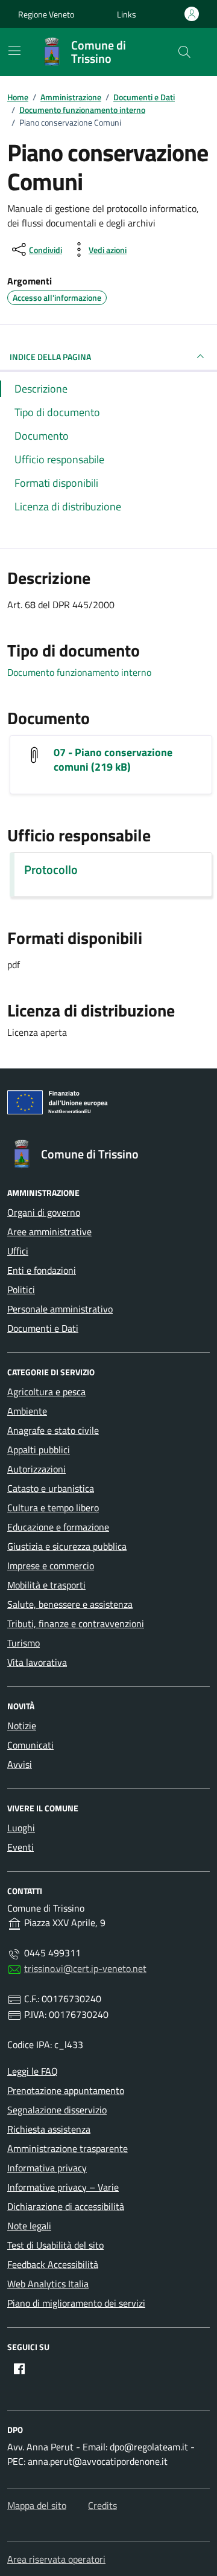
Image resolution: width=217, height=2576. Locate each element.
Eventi (20, 1847)
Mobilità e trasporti (46, 1585)
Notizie (22, 1726)
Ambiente (27, 1411)
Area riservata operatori (56, 2559)
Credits (102, 2505)
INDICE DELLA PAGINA (50, 357)
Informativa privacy (47, 2168)
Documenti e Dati (43, 1328)
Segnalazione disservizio (57, 2110)
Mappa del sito (37, 2505)
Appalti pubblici (39, 1450)
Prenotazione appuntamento (66, 2090)
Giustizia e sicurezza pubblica (67, 1546)
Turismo (24, 1643)
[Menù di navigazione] (14, 51)
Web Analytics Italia (48, 2284)
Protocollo (51, 870)
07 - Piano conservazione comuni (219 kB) (113, 760)
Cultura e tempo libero (53, 1508)
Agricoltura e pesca (46, 1392)
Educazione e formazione (58, 1527)
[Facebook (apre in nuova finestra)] (19, 2369)
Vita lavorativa (37, 1662)
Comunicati (30, 1745)
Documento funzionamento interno (79, 672)
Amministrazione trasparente (68, 2148)
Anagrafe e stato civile (53, 1430)
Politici (21, 1290)
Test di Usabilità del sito (55, 2245)
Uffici (18, 1251)
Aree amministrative (49, 1232)
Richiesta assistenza (49, 2129)
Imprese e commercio (51, 1566)
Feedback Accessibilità (53, 2264)
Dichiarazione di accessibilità (66, 2206)
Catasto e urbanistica (51, 1488)
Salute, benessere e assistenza (70, 1604)
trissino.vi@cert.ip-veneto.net (85, 1968)
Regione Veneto (46, 14)
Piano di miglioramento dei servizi (76, 2303)
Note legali (29, 2226)
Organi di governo (44, 1212)
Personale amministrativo (60, 1309)
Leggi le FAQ (33, 2071)
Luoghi (21, 1828)
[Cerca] (184, 52)
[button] (127, 14)
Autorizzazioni (36, 1469)
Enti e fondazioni (42, 1270)
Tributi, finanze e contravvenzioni (76, 1624)
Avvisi (20, 1764)
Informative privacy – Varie (63, 2187)
